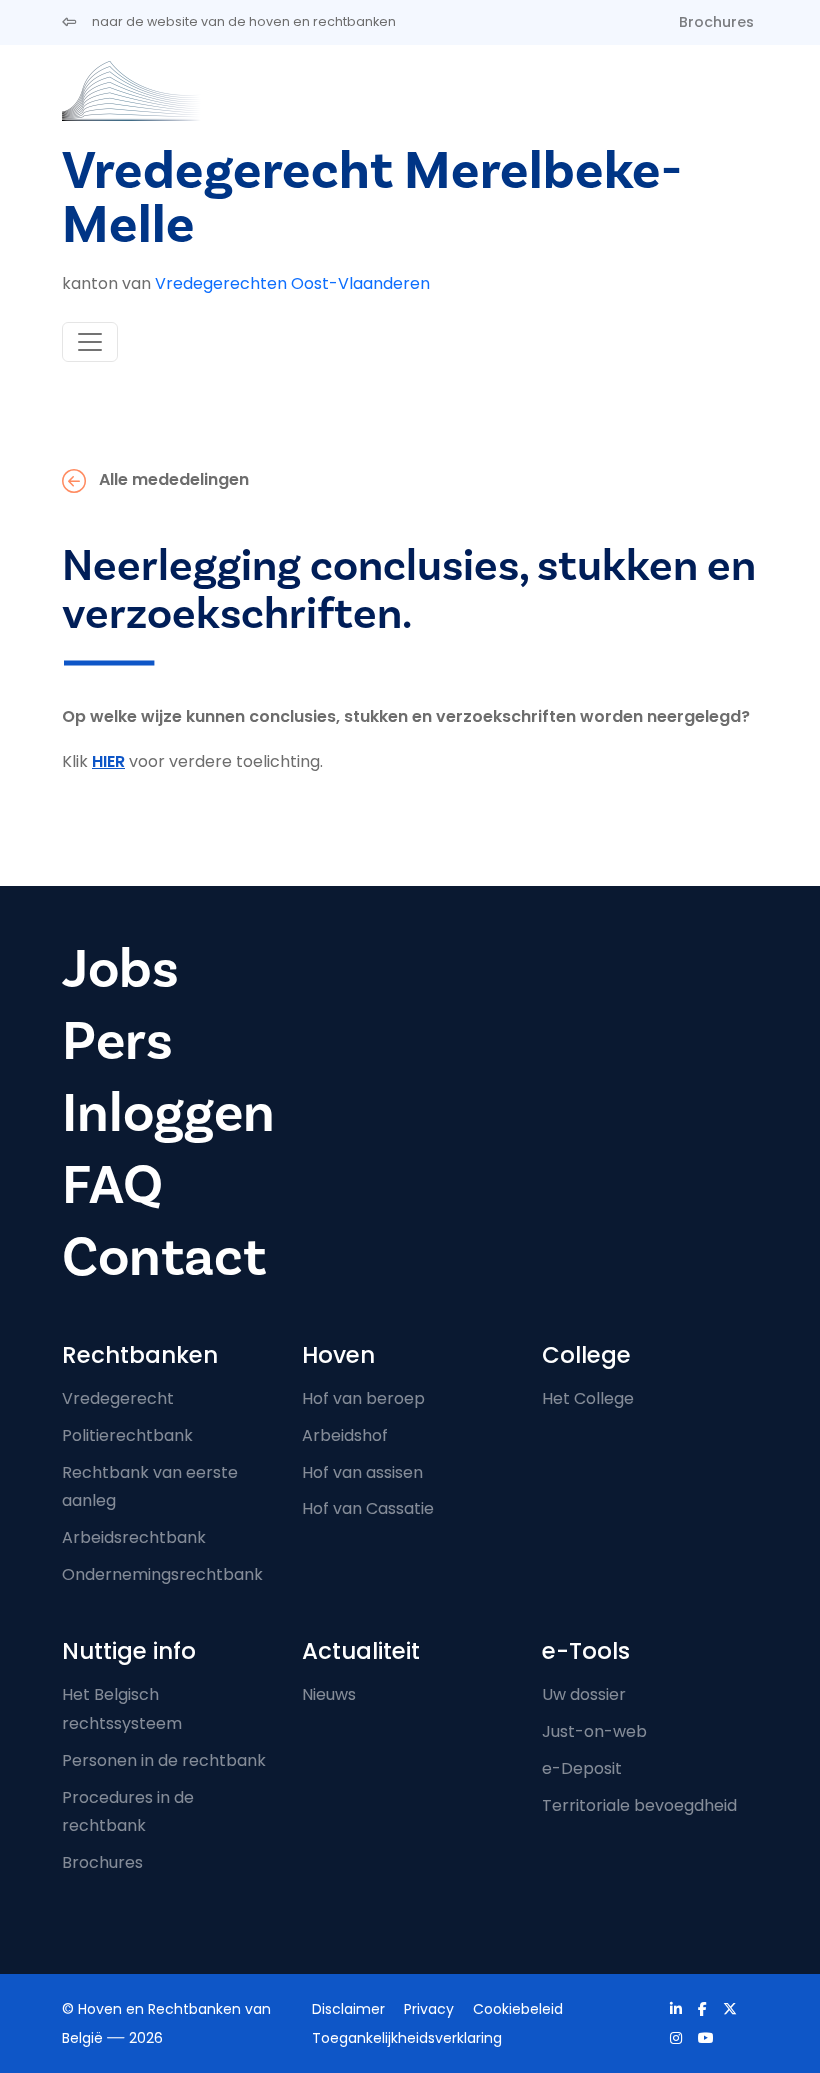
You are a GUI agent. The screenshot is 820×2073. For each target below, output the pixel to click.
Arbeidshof (345, 1435)
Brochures (716, 22)
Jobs (120, 969)
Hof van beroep (363, 1398)
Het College (588, 1398)
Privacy (429, 2009)
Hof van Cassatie (368, 1508)
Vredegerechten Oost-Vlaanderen (292, 283)
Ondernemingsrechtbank (162, 1574)
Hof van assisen (362, 1472)
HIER (108, 761)
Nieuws (329, 1694)
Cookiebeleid (518, 2009)
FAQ (112, 1185)
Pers (117, 1041)
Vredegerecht (118, 1398)
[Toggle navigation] (90, 342)
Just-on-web (594, 1731)
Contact (164, 1257)
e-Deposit (582, 1768)
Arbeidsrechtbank (134, 1537)
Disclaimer (348, 2009)
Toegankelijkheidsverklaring (407, 2038)
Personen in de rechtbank (164, 1760)
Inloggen (168, 1113)
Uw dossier (584, 1694)
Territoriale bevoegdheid (639, 1805)
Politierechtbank (127, 1435)
